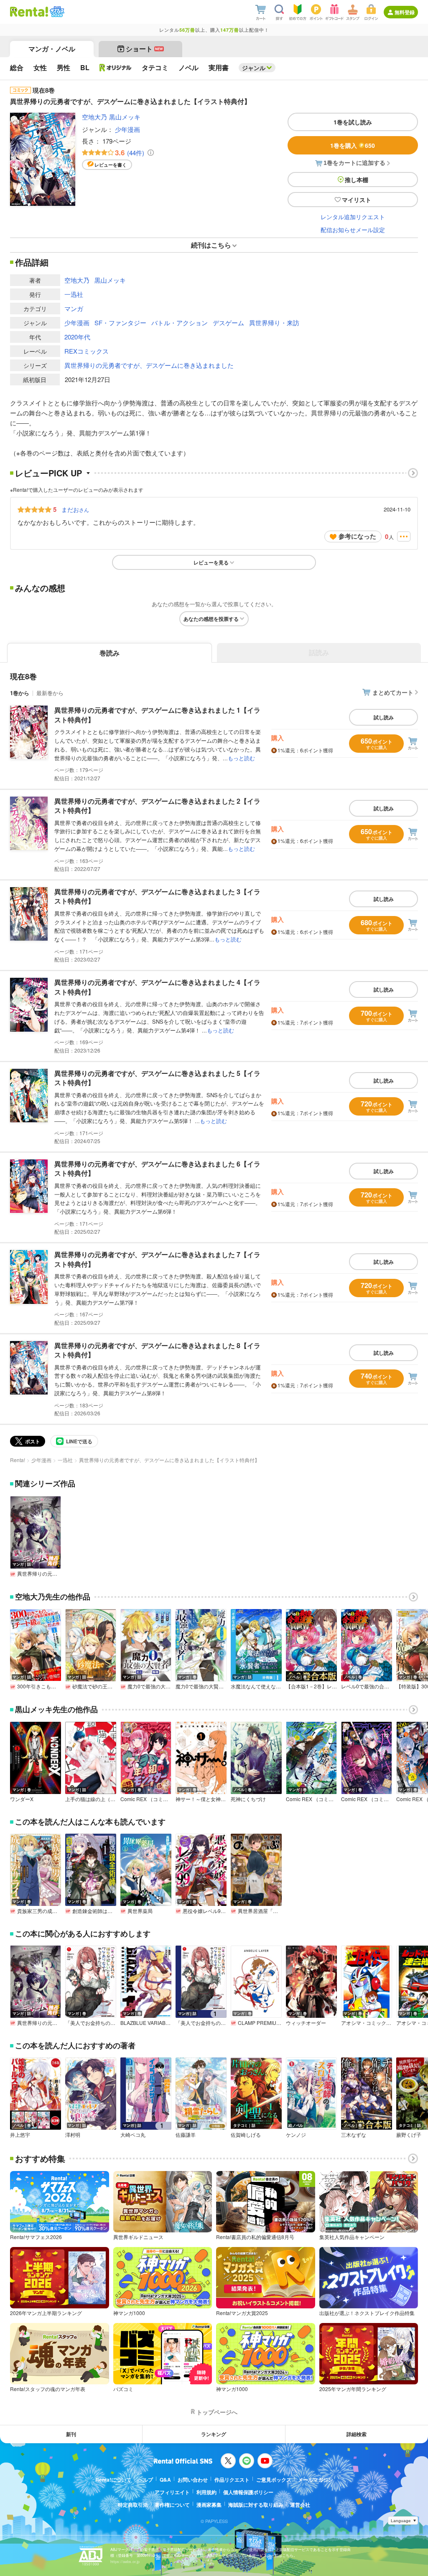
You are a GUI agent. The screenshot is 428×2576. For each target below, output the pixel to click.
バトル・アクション (180, 323)
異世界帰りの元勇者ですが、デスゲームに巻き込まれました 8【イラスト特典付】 (157, 1350)
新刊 (71, 2434)
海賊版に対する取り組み (256, 2505)
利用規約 (206, 2492)
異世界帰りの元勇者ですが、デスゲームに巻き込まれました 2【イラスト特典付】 (157, 806)
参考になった (357, 536)
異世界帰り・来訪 (274, 323)
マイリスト (357, 200)
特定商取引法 (133, 2505)
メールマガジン (316, 2480)
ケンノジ (296, 2135)
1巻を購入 (353, 145)
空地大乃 (94, 117)
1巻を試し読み (353, 122)
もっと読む (241, 758)
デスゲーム (228, 323)
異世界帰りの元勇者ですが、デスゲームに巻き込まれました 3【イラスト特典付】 (157, 896)
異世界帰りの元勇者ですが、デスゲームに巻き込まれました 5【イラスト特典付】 (157, 1078)
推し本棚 (357, 180)
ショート (144, 49)
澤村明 (73, 2135)
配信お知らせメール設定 (353, 230)
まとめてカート (393, 692)
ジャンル (254, 68)
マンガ (74, 308)
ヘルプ (145, 2480)
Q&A (165, 2480)
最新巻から (50, 693)
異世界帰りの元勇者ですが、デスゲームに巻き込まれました (149, 365)
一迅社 (74, 294)
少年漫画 (127, 129)
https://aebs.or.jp (125, 2562)
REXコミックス (87, 351)
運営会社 (300, 2505)
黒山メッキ (125, 117)
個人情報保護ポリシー (248, 2492)
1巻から (20, 693)
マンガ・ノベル (52, 49)
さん (75, 509)
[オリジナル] (116, 68)
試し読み (384, 717)
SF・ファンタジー (120, 323)
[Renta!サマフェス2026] (56, 12)
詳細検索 (357, 2434)
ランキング (214, 2434)
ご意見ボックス (274, 2480)
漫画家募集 (209, 2505)
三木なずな (354, 2135)
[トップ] (29, 12)
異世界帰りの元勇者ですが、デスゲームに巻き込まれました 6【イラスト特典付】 (157, 1168)
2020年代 (77, 337)
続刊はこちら (211, 245)
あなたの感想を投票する (211, 619)
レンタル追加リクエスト (353, 217)
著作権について (172, 2505)
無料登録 (405, 12)
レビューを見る (211, 562)
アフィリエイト (172, 2492)
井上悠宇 (20, 2135)
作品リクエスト (232, 2480)
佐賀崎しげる (246, 2135)
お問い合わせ (193, 2480)
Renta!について (113, 2480)
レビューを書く (111, 165)
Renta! (18, 1460)
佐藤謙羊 (186, 2135)
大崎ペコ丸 (133, 2135)
